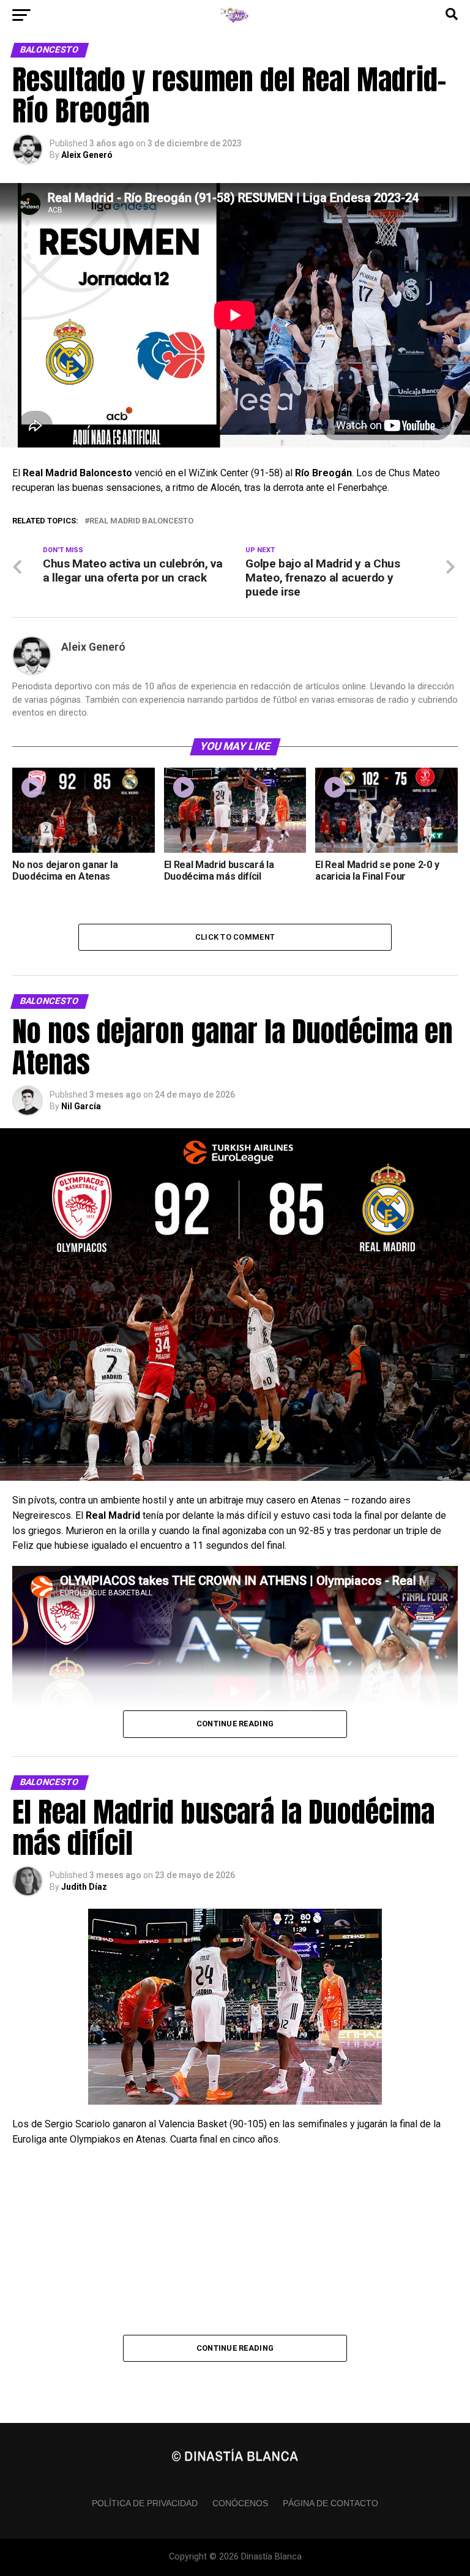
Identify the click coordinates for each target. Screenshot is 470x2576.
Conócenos (240, 2503)
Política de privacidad (145, 2503)
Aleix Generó (87, 155)
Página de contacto (330, 2503)
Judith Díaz (84, 1887)
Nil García (81, 1106)
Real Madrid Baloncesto (141, 521)
